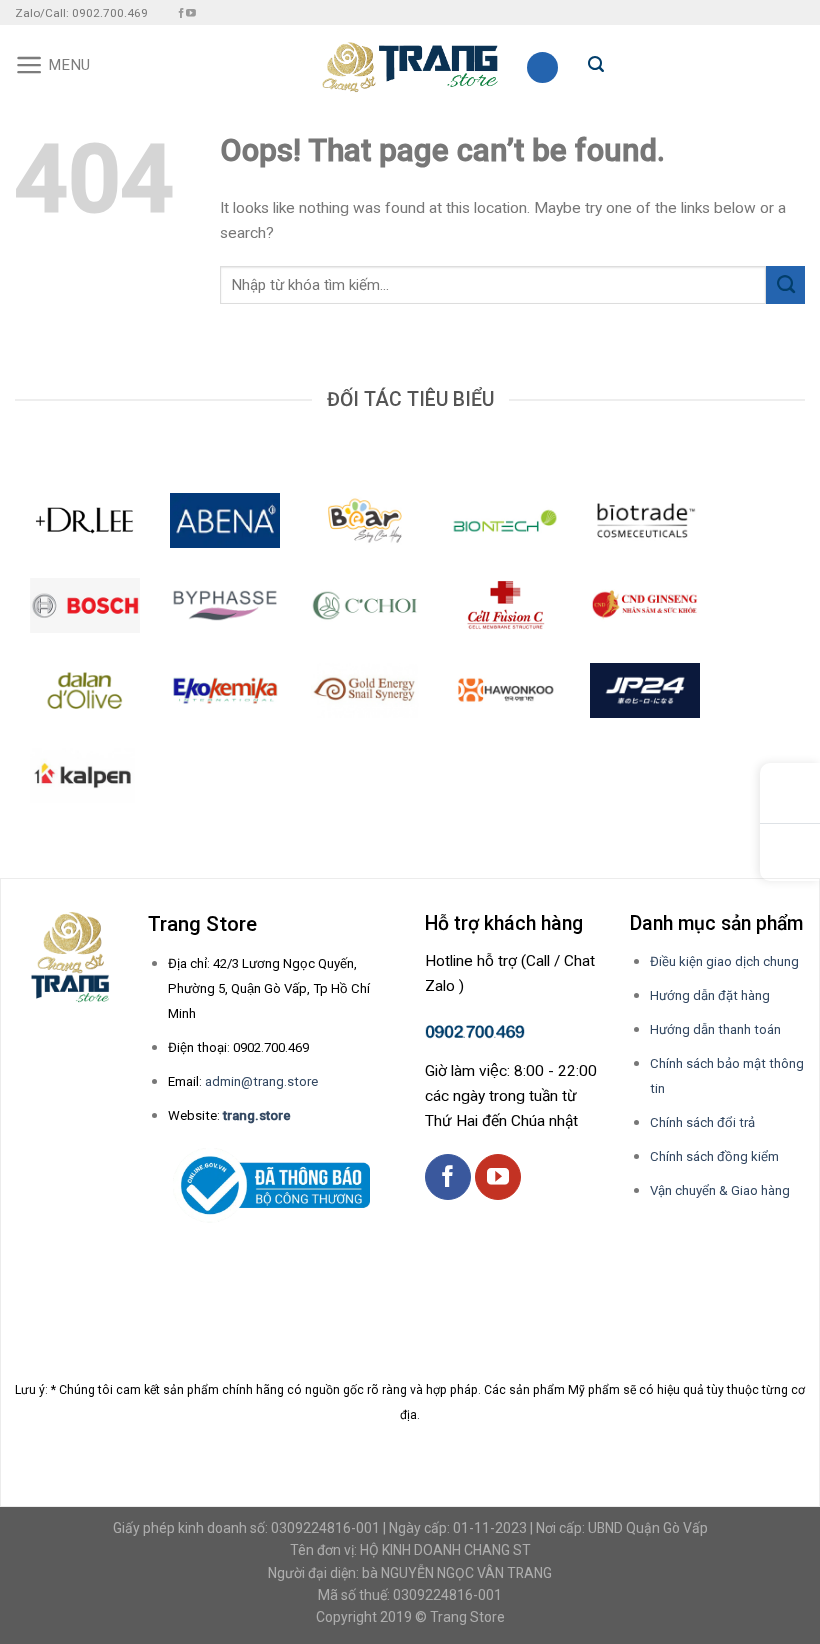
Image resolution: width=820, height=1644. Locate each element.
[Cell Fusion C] (505, 605)
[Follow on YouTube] (191, 13)
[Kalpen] (82, 775)
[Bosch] (85, 605)
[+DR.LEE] (85, 520)
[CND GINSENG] (645, 605)
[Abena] (225, 520)
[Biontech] (505, 520)
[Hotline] (790, 793)
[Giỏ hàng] (542, 67)
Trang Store (467, 1617)
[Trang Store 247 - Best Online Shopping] (410, 65)
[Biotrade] (645, 520)
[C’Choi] (365, 605)
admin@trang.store (261, 1081)
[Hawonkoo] (505, 690)
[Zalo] (790, 852)
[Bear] (365, 520)
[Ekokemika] (225, 690)
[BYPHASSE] (225, 605)
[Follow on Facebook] (181, 13)
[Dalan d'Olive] (85, 690)
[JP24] (645, 690)
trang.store (257, 1115)
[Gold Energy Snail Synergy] (365, 690)
